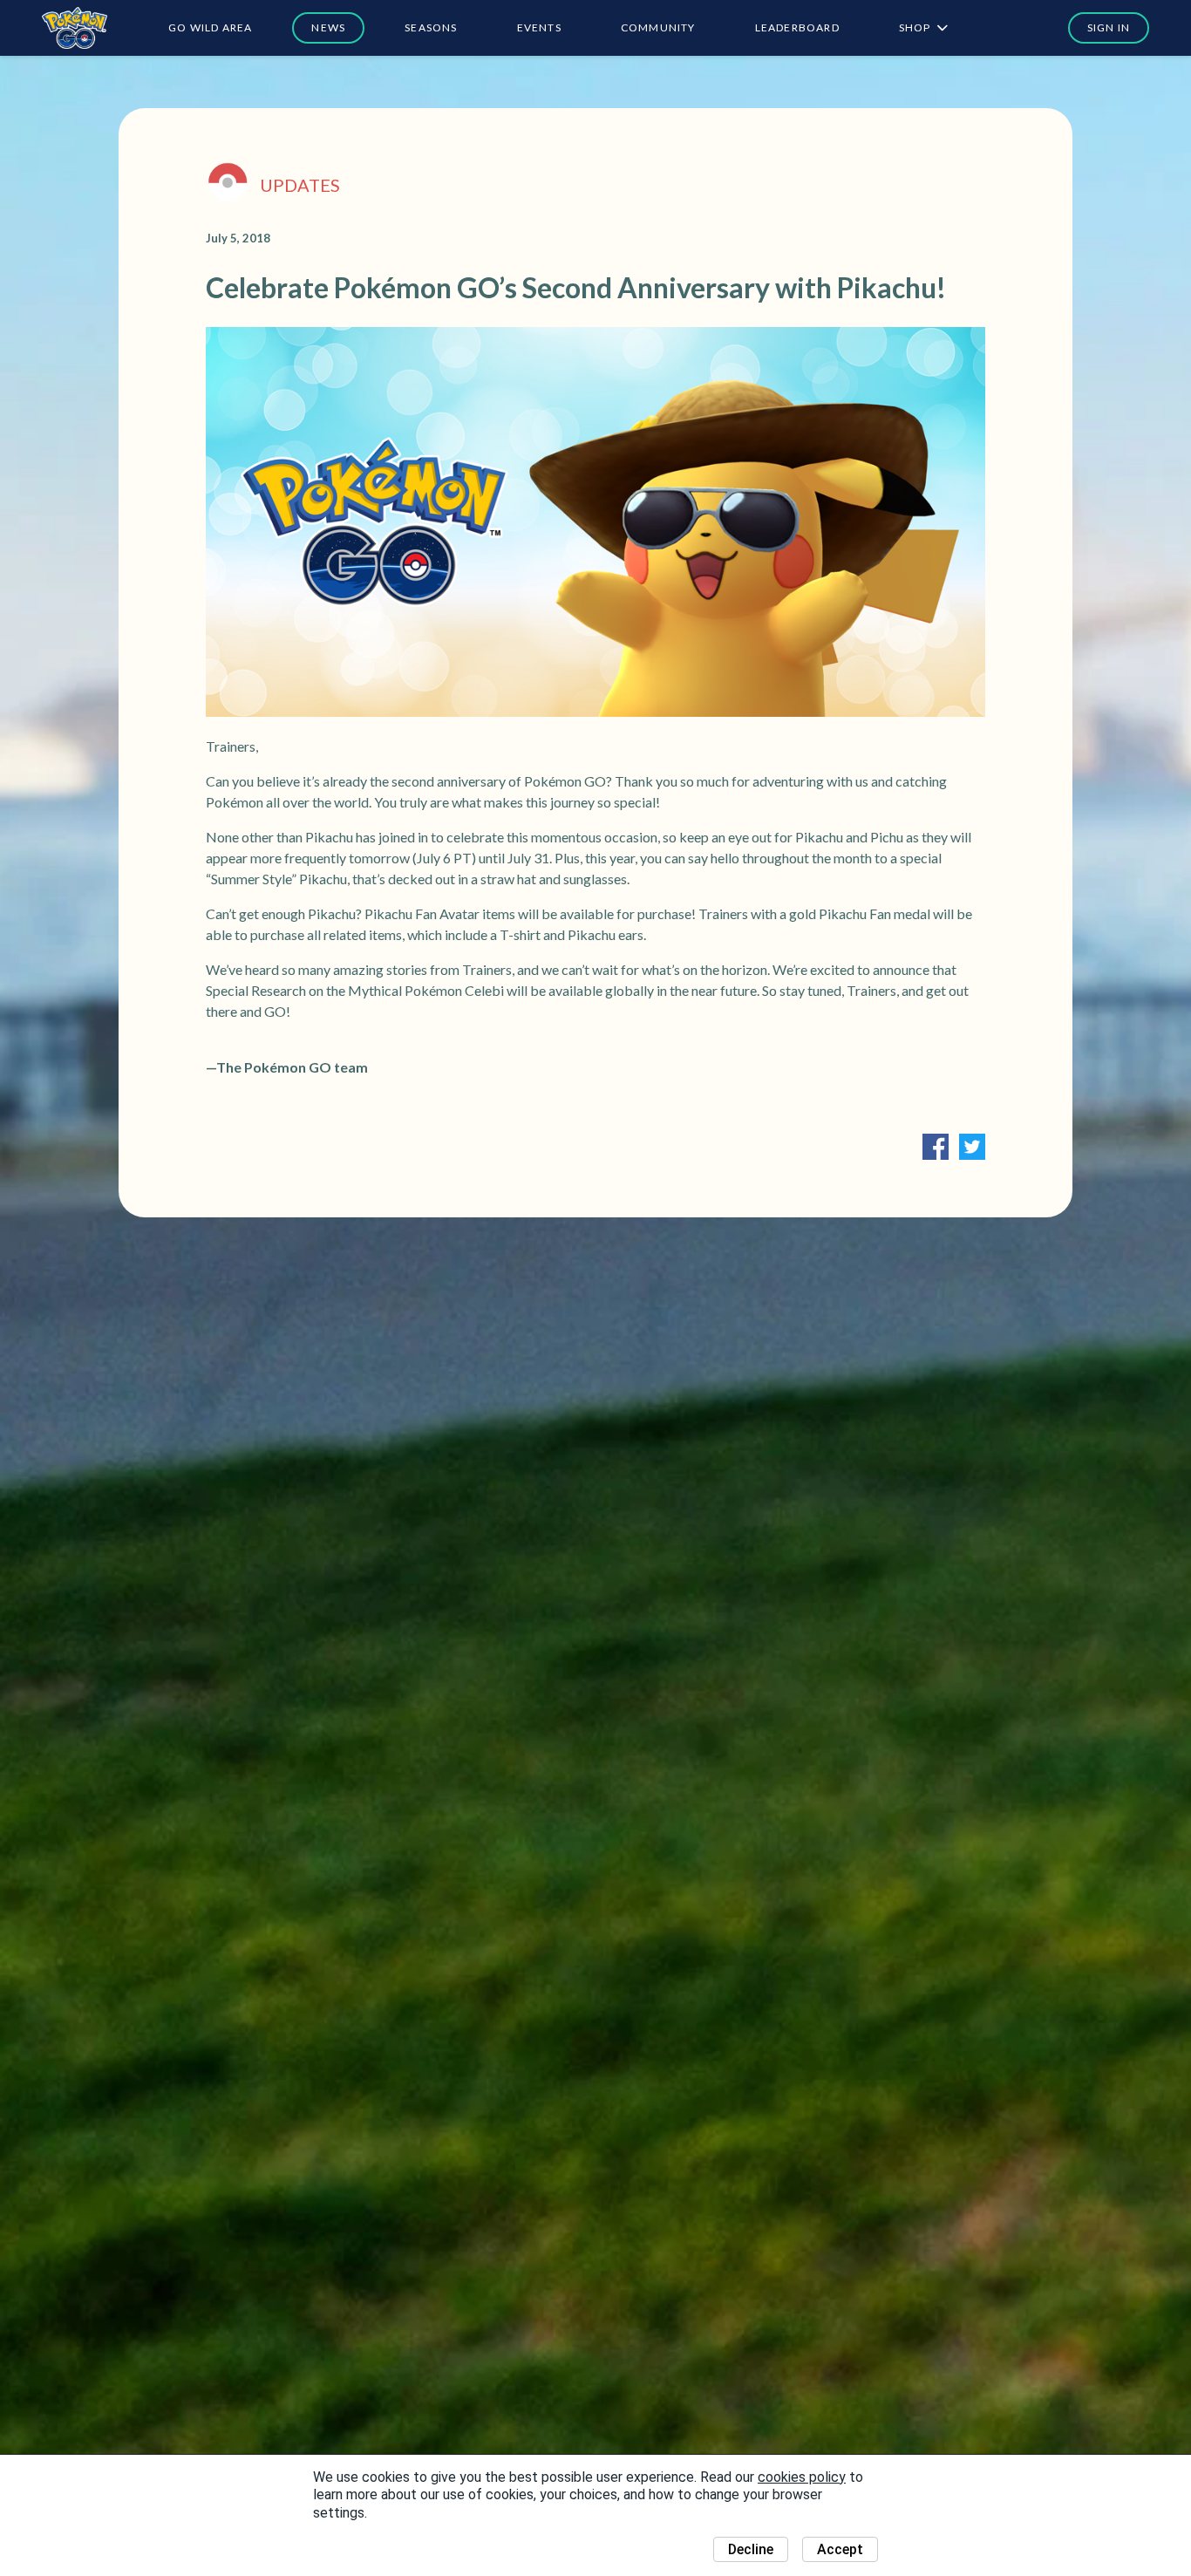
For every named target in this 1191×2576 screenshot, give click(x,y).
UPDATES (300, 185)
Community (658, 27)
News (328, 27)
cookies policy (802, 2477)
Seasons (431, 27)
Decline (751, 2549)
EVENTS (539, 27)
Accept (840, 2549)
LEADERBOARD (797, 27)
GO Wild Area (210, 27)
